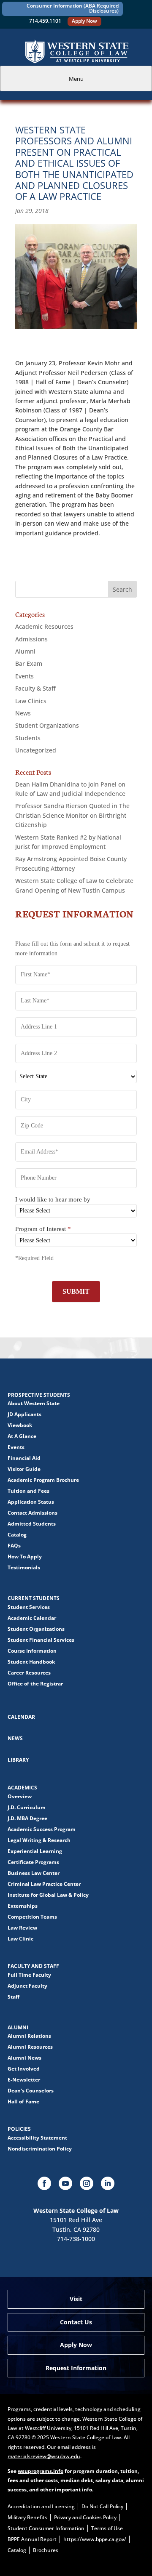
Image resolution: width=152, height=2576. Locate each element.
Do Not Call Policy (102, 2506)
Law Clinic (20, 1939)
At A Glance (22, 1436)
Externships (23, 1906)
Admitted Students (32, 1524)
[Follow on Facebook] (44, 2183)
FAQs (14, 1546)
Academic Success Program (42, 1829)
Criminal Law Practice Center (44, 1884)
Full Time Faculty (29, 1975)
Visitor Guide (24, 1469)
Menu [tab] (76, 79)
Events (24, 676)
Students (28, 738)
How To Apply (25, 1556)
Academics (22, 1788)
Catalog (17, 1535)
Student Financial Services (41, 1640)
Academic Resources (44, 626)
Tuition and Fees (28, 1491)
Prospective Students (39, 1395)
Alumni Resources (30, 2047)
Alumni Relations (29, 2036)
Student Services (29, 1607)
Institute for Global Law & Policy (48, 1895)
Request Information (76, 2368)
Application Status (31, 1502)
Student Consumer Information (46, 2528)
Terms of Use (107, 2528)
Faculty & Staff (35, 688)
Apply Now (84, 21)
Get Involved (24, 2069)
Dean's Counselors (31, 2091)
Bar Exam (29, 663)
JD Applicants (24, 1414)
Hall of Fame (23, 2101)
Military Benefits (27, 2517)
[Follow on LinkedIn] (108, 2183)
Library (18, 1760)
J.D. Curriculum (27, 1807)
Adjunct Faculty (27, 1986)
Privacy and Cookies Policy (85, 2517)
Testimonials (24, 1567)
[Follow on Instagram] (87, 2183)
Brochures (46, 2550)
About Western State (34, 1403)
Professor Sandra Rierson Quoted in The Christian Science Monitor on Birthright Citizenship (72, 815)
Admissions (31, 639)
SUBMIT (76, 1291)
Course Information (32, 1651)
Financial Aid (24, 1458)
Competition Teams (32, 1917)
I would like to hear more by (53, 1199)
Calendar (21, 1717)
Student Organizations (47, 725)
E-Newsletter (24, 2080)
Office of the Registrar (35, 1684)
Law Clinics (31, 701)
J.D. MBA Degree (27, 1818)
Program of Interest (43, 1229)
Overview (20, 1796)
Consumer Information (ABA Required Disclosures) (73, 8)
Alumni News (24, 2058)
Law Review (22, 1928)
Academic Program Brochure (43, 1480)
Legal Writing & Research (39, 1840)
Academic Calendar (32, 1618)
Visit (76, 2299)
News (23, 713)
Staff (14, 1997)
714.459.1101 (45, 21)
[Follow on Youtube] (65, 2183)
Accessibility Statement (37, 2138)
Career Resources (29, 1673)
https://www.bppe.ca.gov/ (95, 2539)
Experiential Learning (35, 1851)
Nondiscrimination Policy (40, 2149)
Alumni (25, 651)
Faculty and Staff (33, 1966)
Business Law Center (34, 1873)
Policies (19, 2129)
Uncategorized (36, 750)
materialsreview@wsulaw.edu (44, 2456)
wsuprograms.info (41, 2471)
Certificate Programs (33, 1862)
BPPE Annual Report (32, 2539)
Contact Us (76, 2322)
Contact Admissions (33, 1513)
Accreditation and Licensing (41, 2506)
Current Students (34, 1598)
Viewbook (20, 1425)
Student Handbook (31, 1662)
